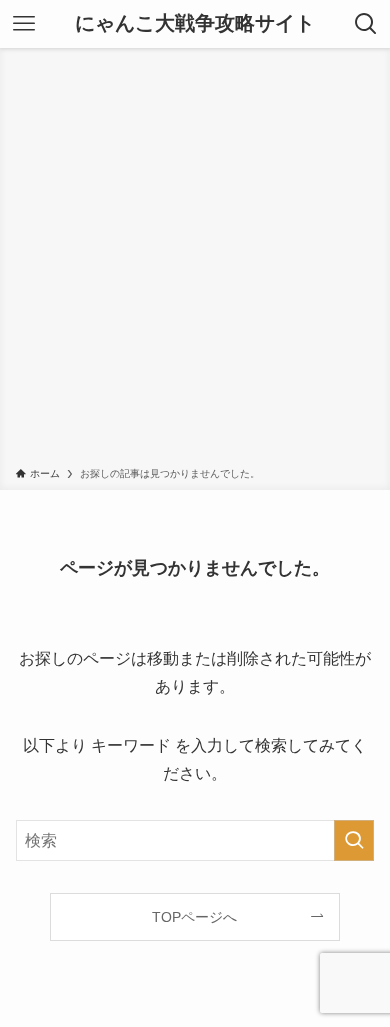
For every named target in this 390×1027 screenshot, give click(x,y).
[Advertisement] (195, 261)
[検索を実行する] (354, 840)
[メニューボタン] (24, 24)
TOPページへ (194, 917)
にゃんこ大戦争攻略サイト (195, 24)
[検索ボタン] (366, 24)
